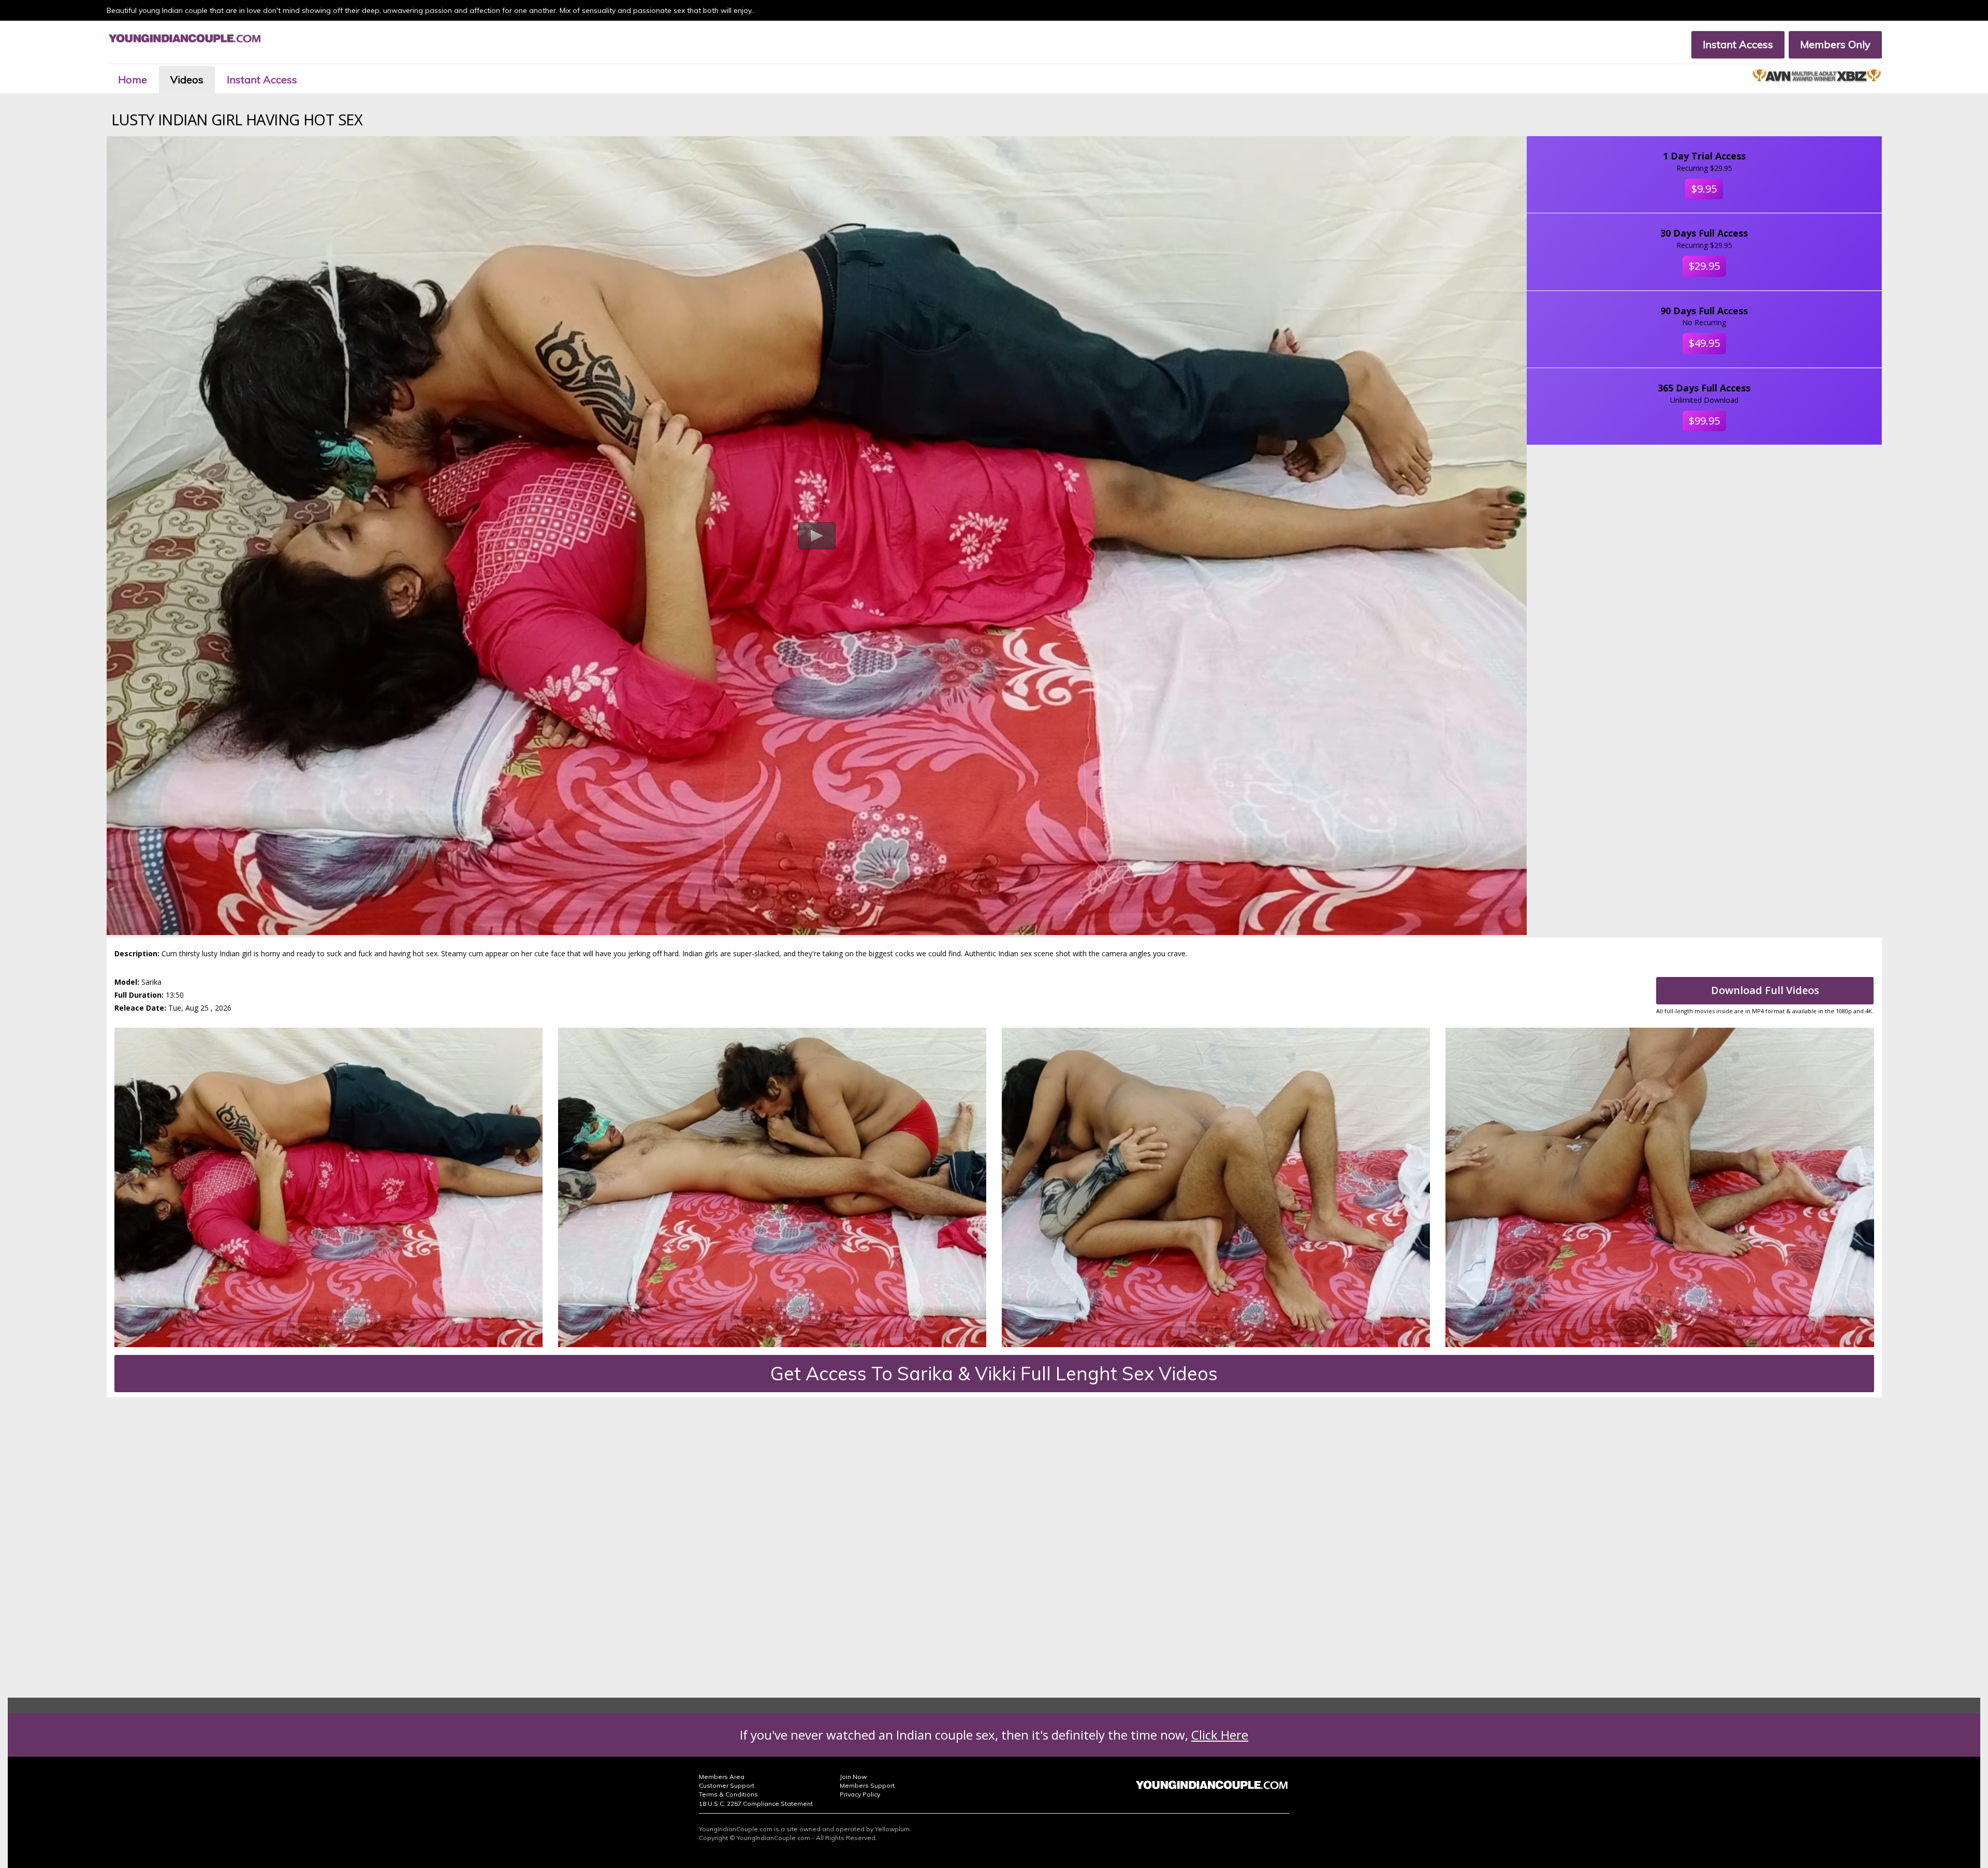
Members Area (722, 1777)
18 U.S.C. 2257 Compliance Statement (756, 1804)
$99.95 (1704, 421)
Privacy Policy (860, 1794)
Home (133, 79)
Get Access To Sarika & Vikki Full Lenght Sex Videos (994, 1373)
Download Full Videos (1765, 990)
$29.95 (1704, 266)
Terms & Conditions (728, 1794)
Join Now (853, 1777)
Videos (187, 79)
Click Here (1220, 1735)
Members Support (867, 1785)
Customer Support (727, 1785)
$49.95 (1704, 343)
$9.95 (1704, 189)
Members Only (1835, 44)
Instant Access (1738, 44)
